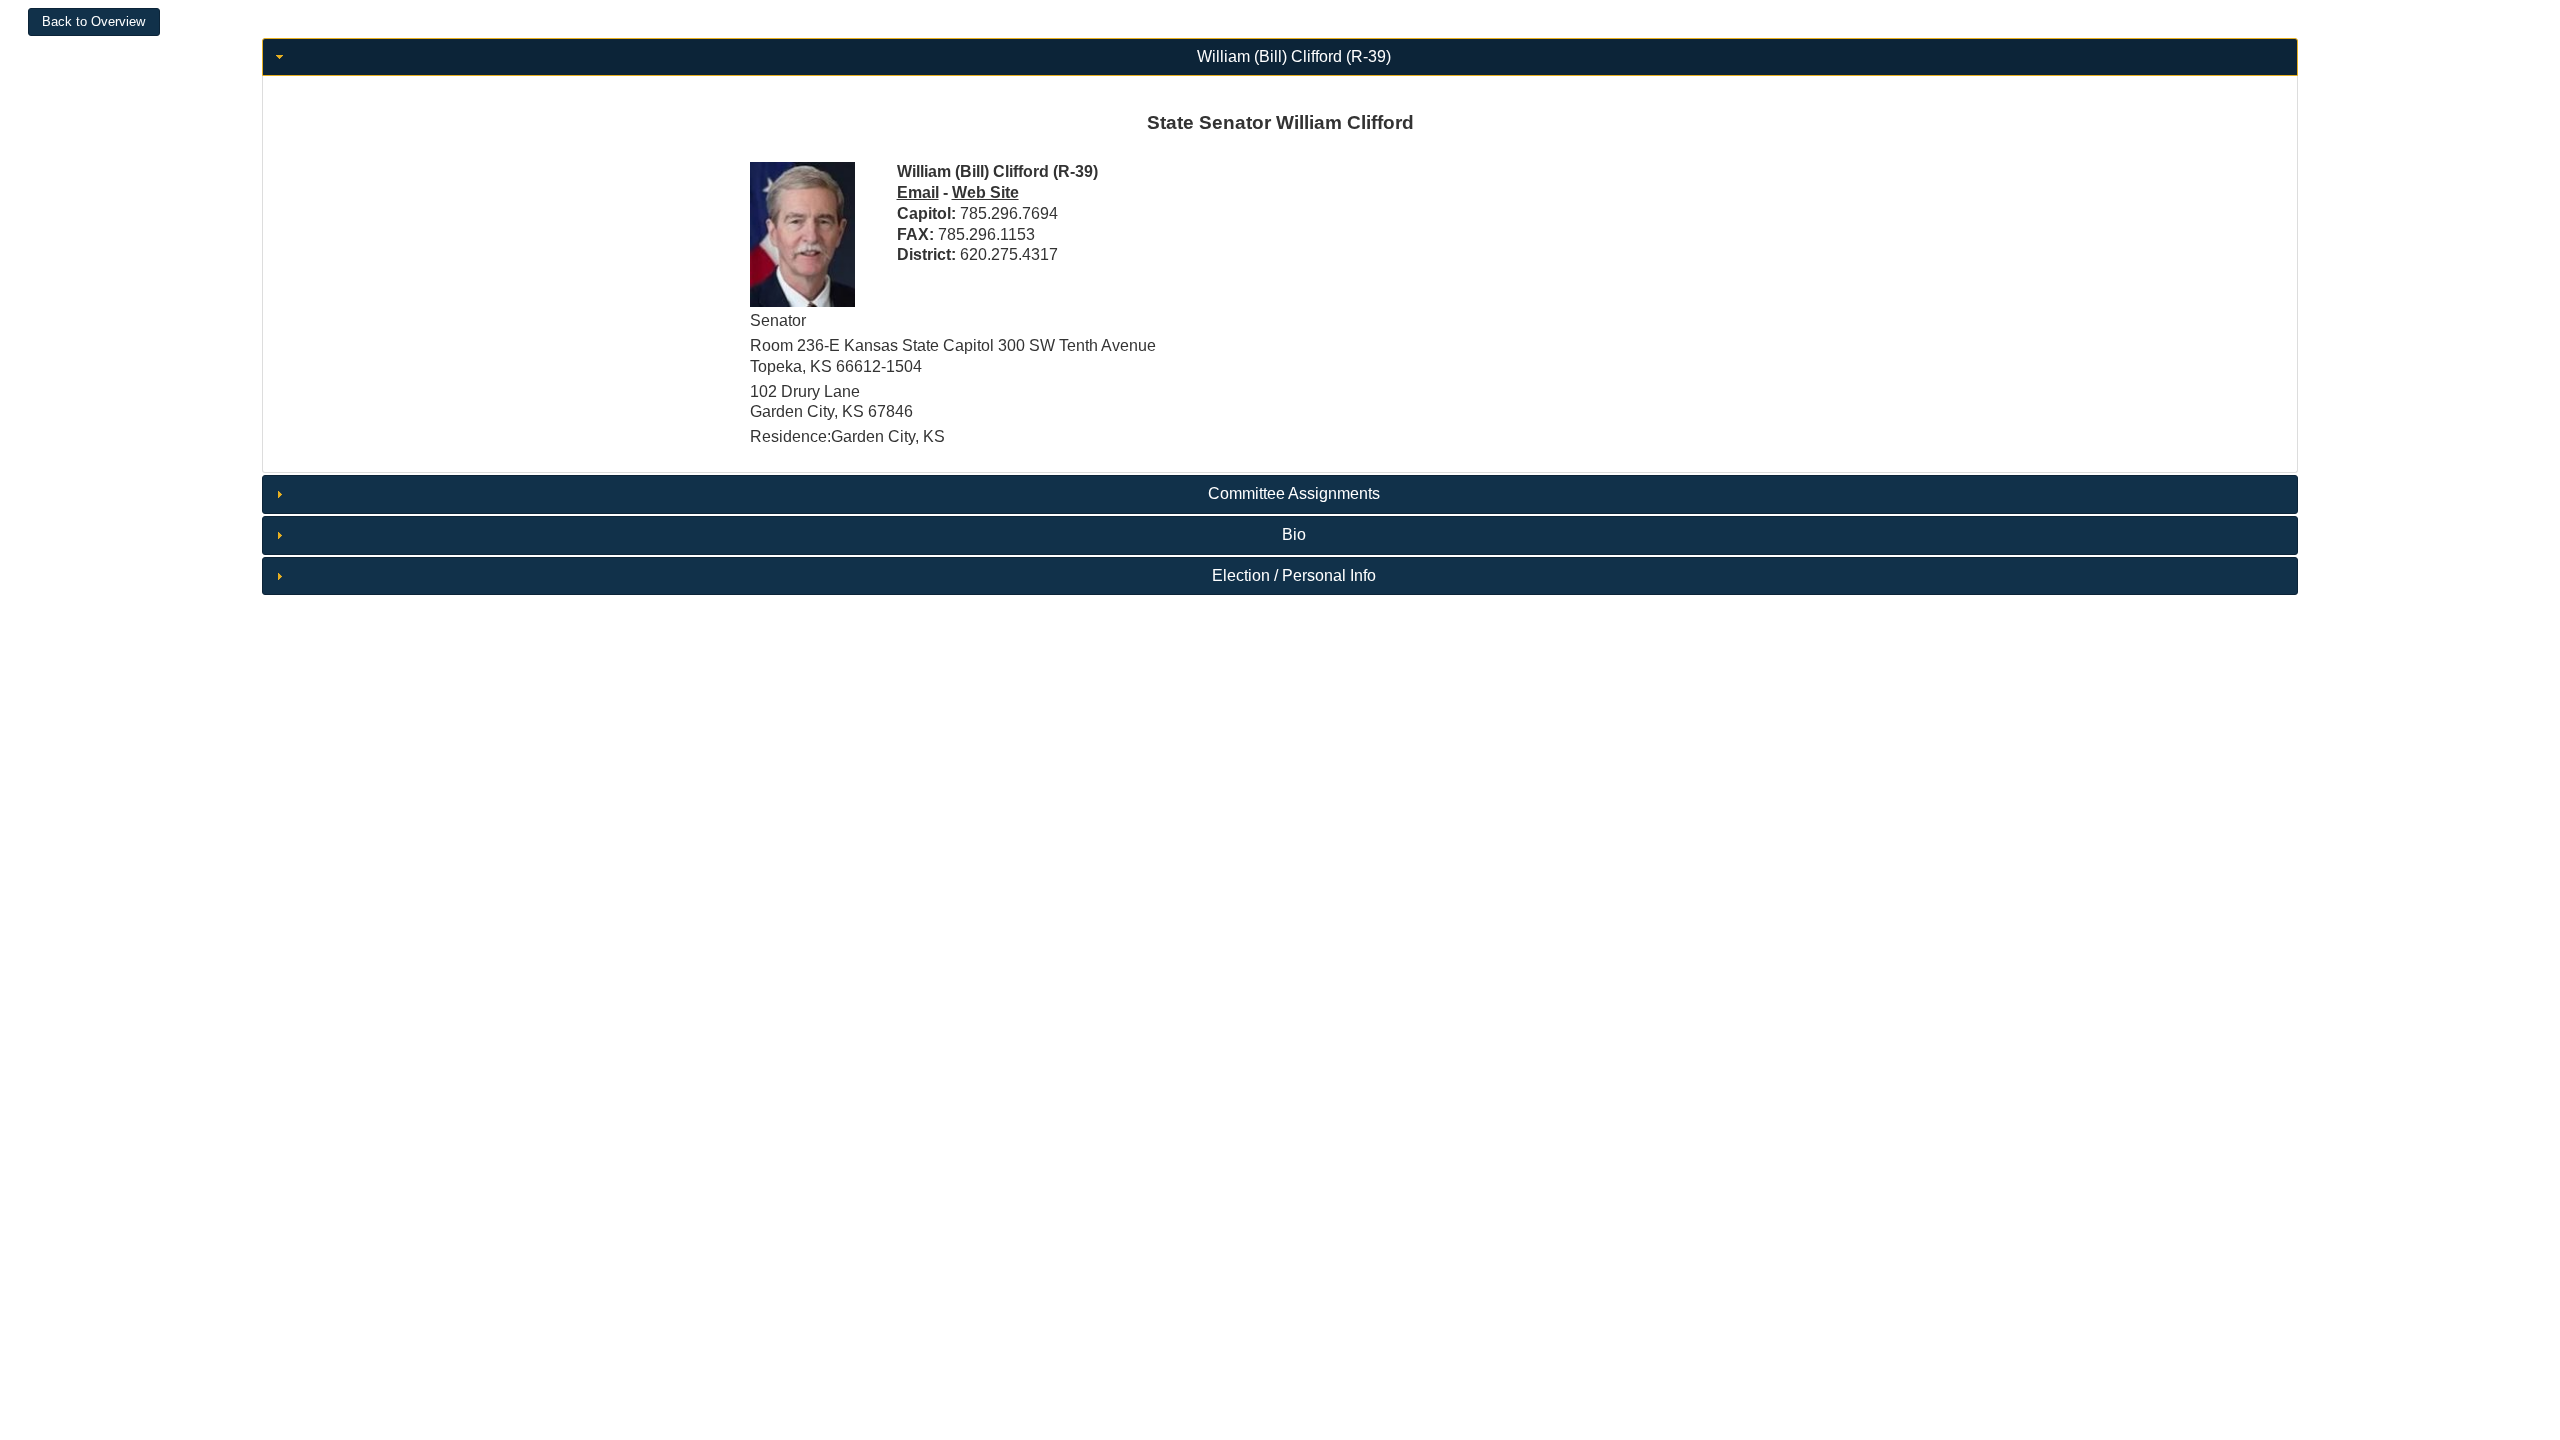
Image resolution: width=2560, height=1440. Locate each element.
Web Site (985, 192)
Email (918, 192)
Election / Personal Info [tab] (1294, 575)
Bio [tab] (1294, 534)
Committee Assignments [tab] (1294, 493)
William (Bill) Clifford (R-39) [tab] (1294, 56)
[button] (94, 22)
